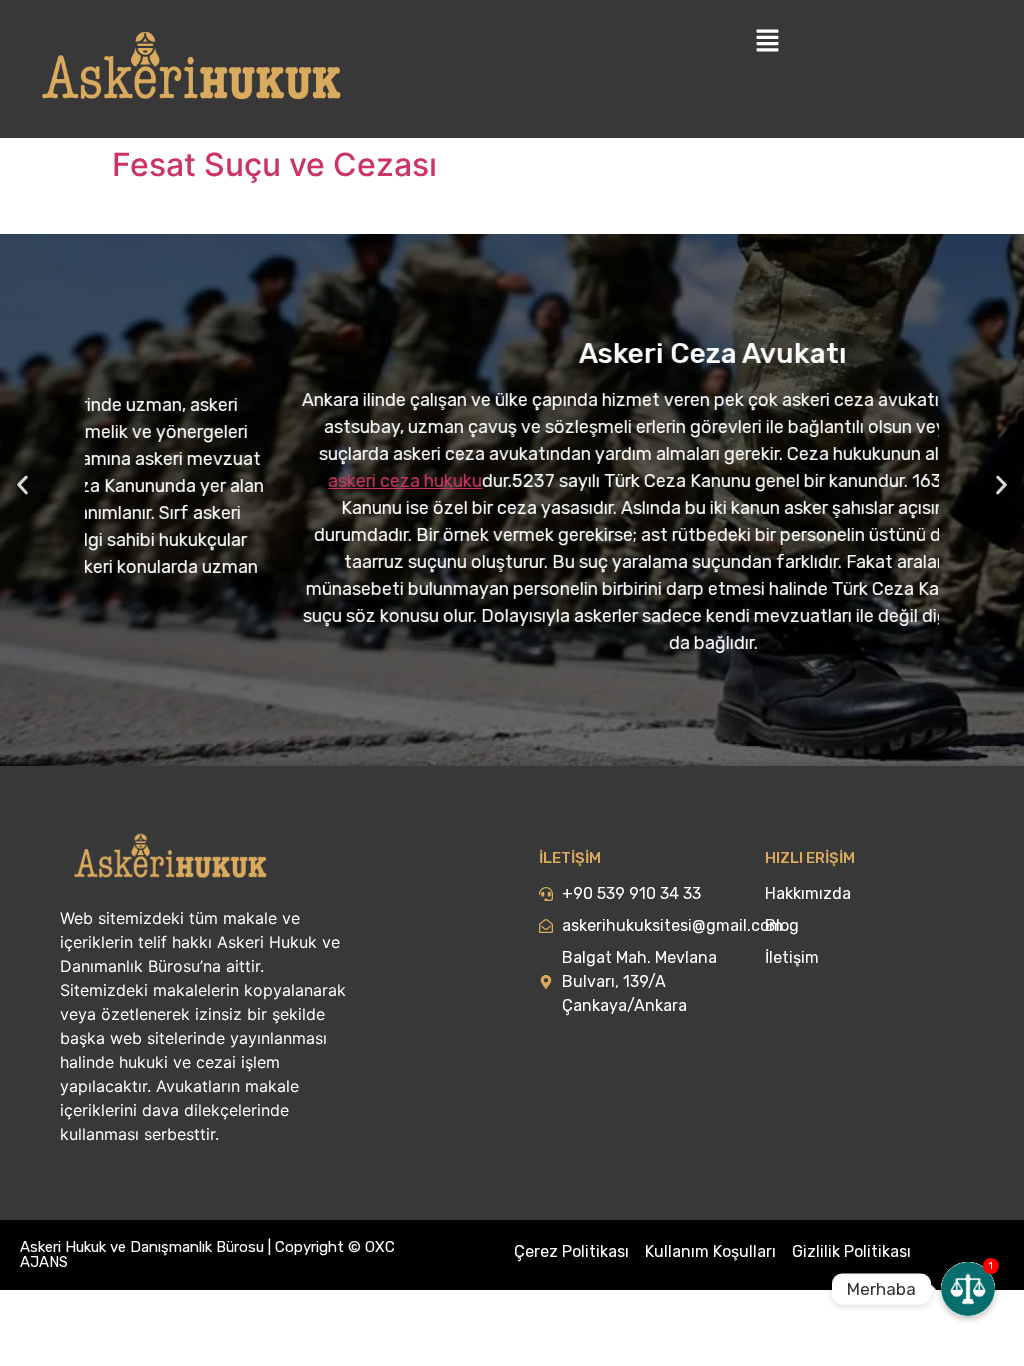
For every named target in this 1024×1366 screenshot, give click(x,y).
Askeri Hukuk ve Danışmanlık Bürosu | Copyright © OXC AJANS (207, 1254)
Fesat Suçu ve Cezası (274, 164)
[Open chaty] (968, 1289)
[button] (22, 485)
